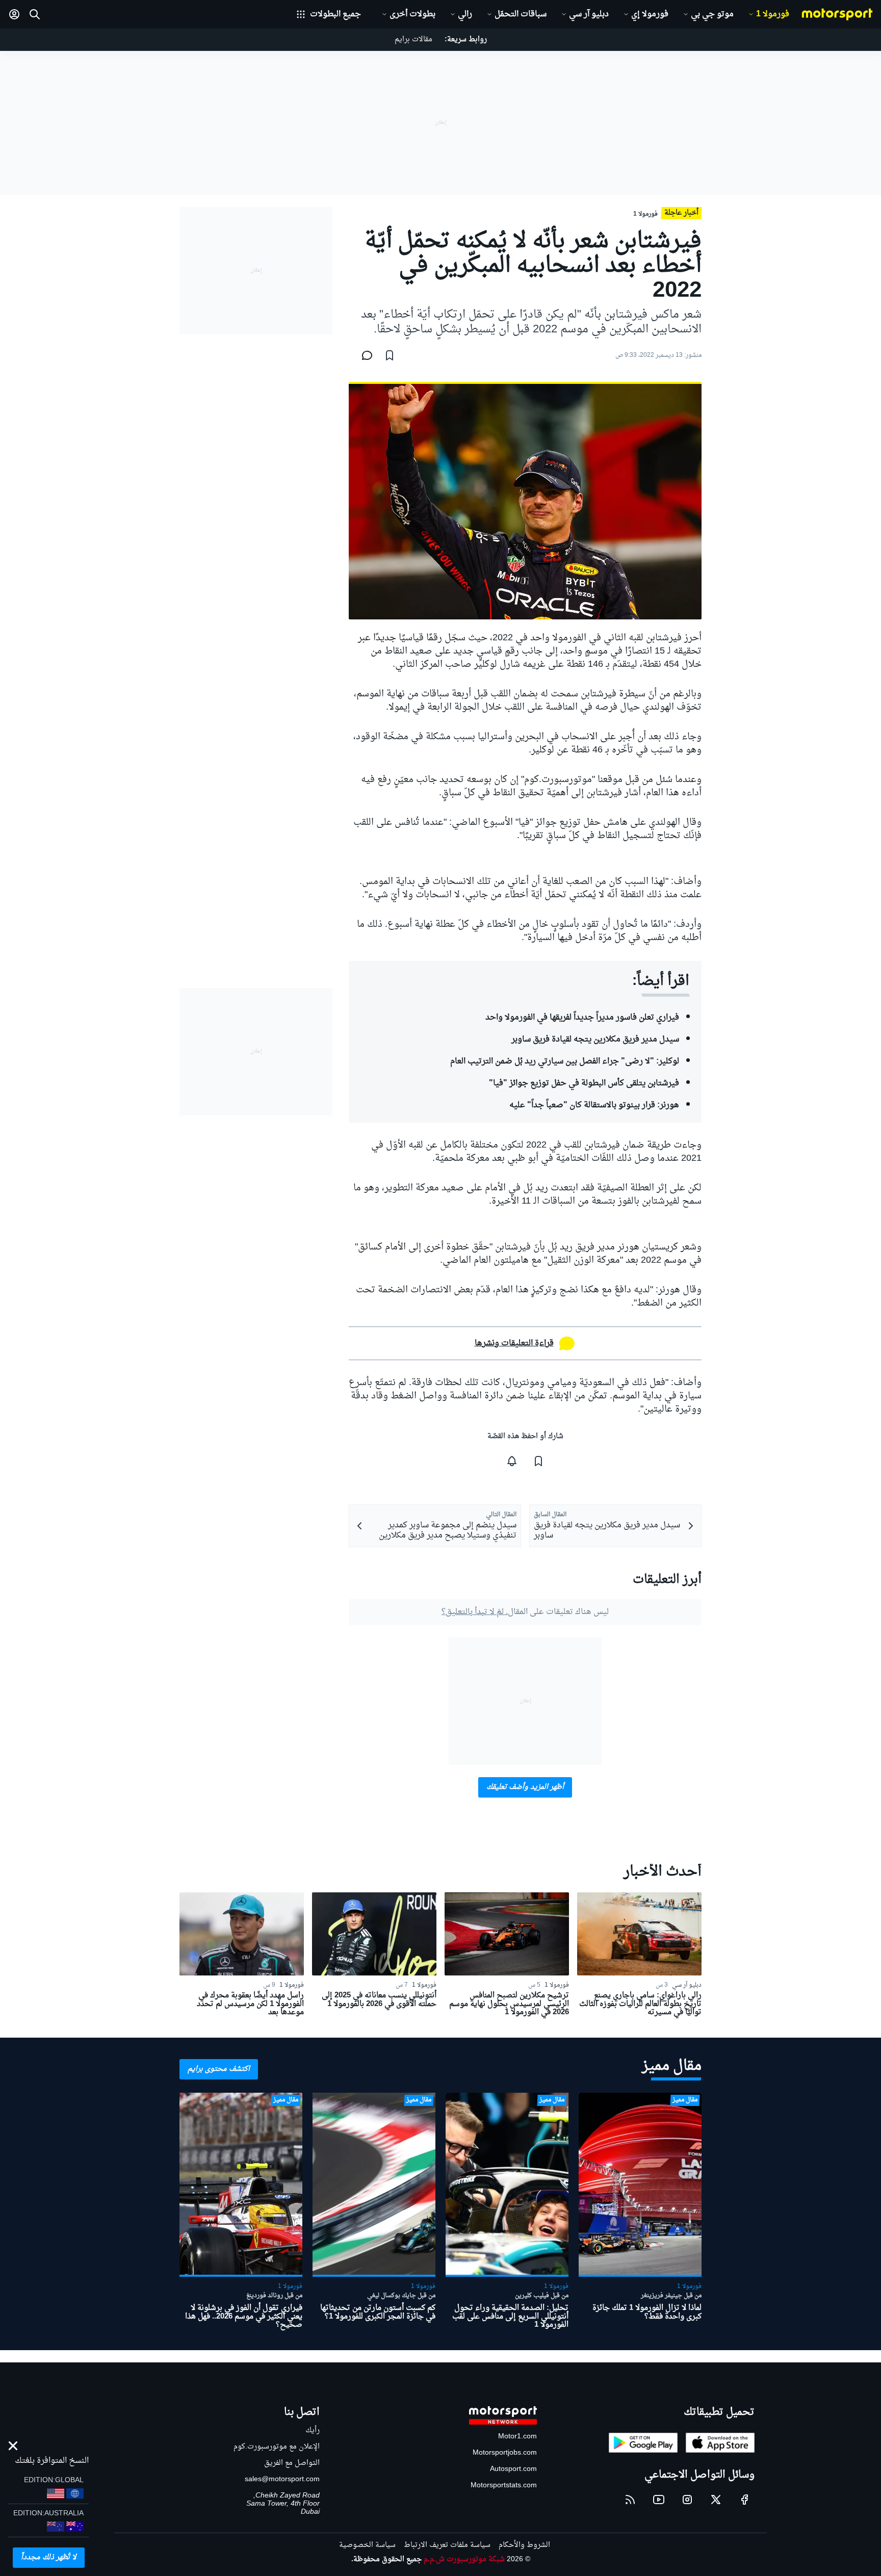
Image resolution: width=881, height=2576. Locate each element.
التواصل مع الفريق (292, 2463)
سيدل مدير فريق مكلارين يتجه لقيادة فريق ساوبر (595, 1039)
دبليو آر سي (589, 14)
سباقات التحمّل (521, 14)
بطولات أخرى (412, 14)
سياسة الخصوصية (367, 2545)
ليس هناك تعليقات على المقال (525, 1612)
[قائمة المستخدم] (14, 14)
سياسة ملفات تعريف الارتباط (447, 2545)
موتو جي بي (712, 14)
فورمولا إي (650, 14)
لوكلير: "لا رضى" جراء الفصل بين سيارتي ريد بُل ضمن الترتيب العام (565, 1061)
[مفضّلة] (390, 355)
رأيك (313, 2430)
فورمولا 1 (773, 14)
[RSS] (630, 2500)
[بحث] (35, 14)
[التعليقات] (364, 355)
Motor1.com (517, 2437)
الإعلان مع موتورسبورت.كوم (277, 2447)
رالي (465, 14)
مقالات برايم (413, 40)
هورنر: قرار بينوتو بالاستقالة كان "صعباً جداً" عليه (594, 1105)
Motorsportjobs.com (505, 2453)
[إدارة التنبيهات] (512, 1461)
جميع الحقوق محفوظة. (386, 2559)
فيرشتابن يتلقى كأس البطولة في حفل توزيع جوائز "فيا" (584, 1083)
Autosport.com (513, 2469)
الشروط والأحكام (524, 2545)
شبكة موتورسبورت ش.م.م (464, 2559)
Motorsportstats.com (504, 2486)
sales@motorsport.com (282, 2479)
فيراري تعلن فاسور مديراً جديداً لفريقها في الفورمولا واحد (582, 1018)
